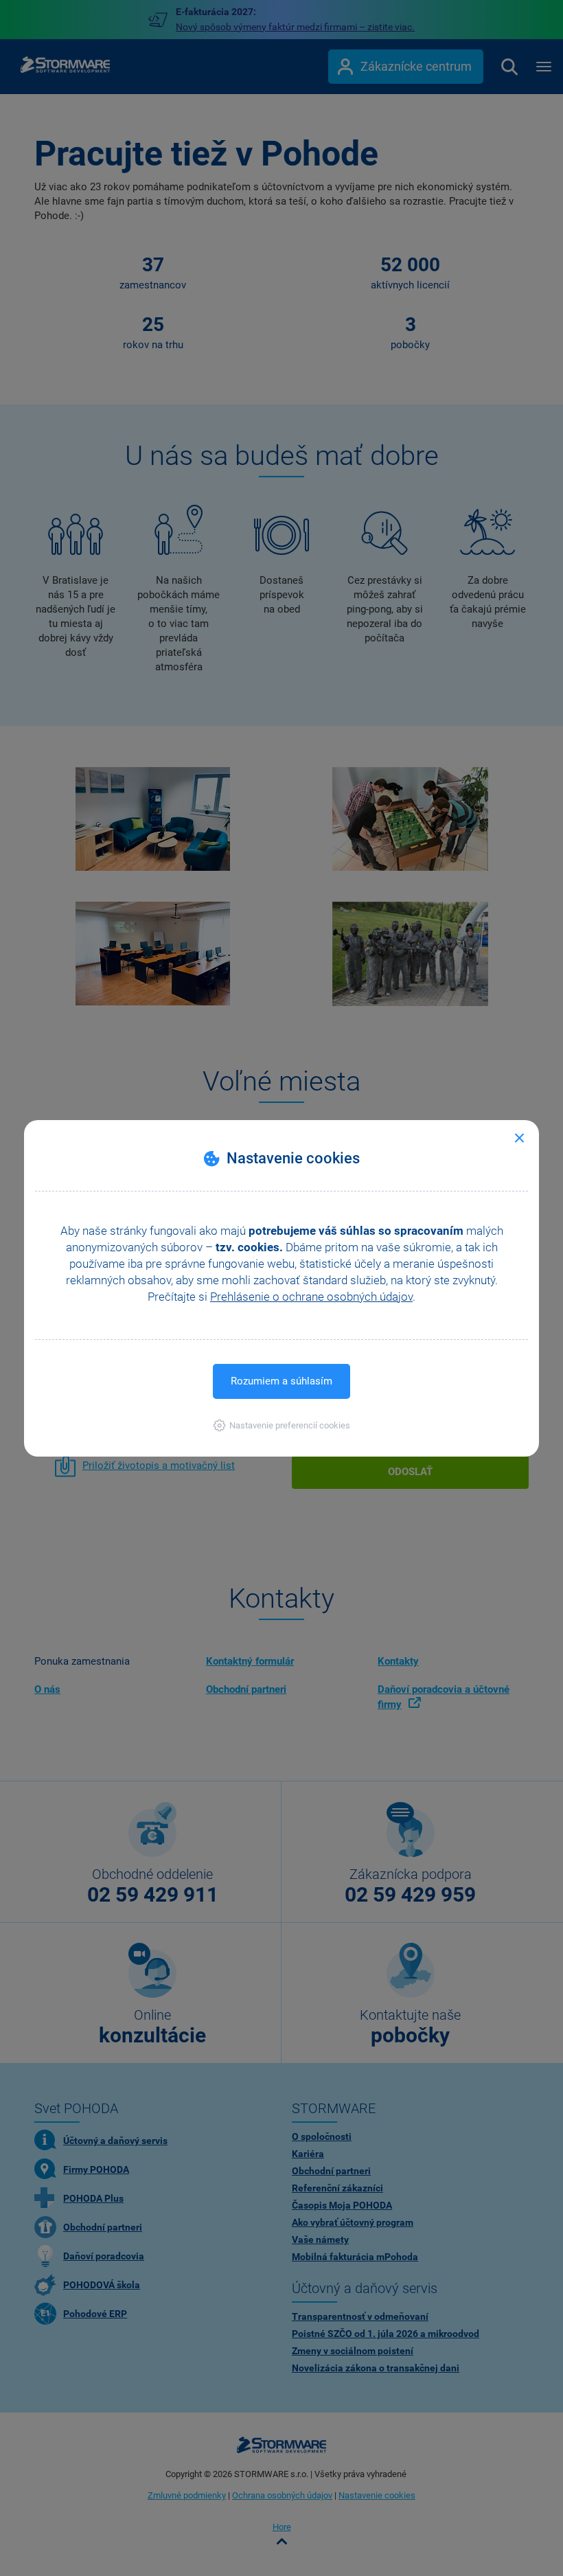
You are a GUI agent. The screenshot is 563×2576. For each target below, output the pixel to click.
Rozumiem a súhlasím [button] (281, 1381)
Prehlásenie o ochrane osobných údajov (311, 1297)
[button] (282, 1425)
